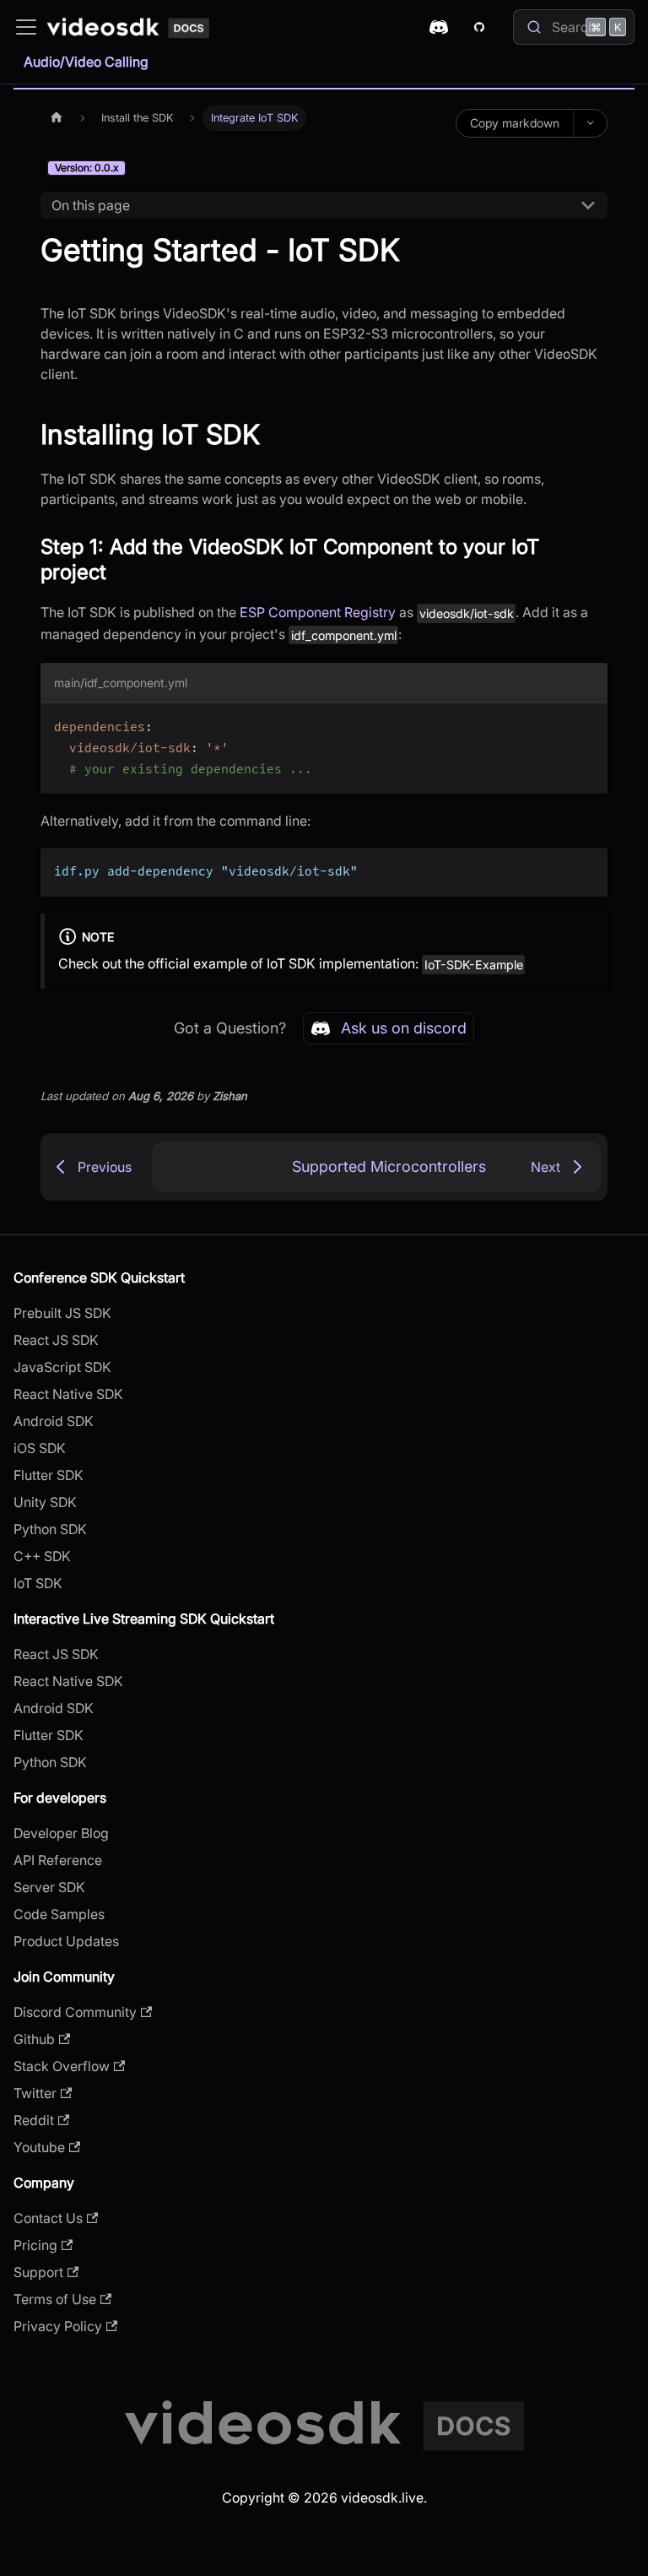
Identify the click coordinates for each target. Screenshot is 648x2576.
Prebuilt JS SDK (62, 1313)
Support (38, 2272)
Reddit (34, 2120)
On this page (91, 205)
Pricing (35, 2245)
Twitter (35, 2093)
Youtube (39, 2147)
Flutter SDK (49, 1475)
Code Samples (59, 1914)
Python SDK (50, 1529)
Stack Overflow (62, 2066)
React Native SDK (68, 1394)
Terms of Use (55, 2299)
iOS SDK (40, 1448)
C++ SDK (42, 1556)
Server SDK (49, 1887)
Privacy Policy (58, 2326)
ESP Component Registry (318, 612)
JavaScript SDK (62, 1367)
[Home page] (57, 118)
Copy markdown (515, 123)
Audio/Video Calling (86, 62)
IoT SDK (38, 1583)
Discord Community (75, 2012)
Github (34, 2039)
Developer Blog (61, 1833)
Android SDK (54, 1421)
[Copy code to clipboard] (587, 724)
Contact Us (48, 2218)
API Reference (58, 1860)
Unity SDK (45, 1502)
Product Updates (66, 1941)
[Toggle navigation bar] (26, 27)
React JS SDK (56, 1340)
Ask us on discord (404, 1028)
